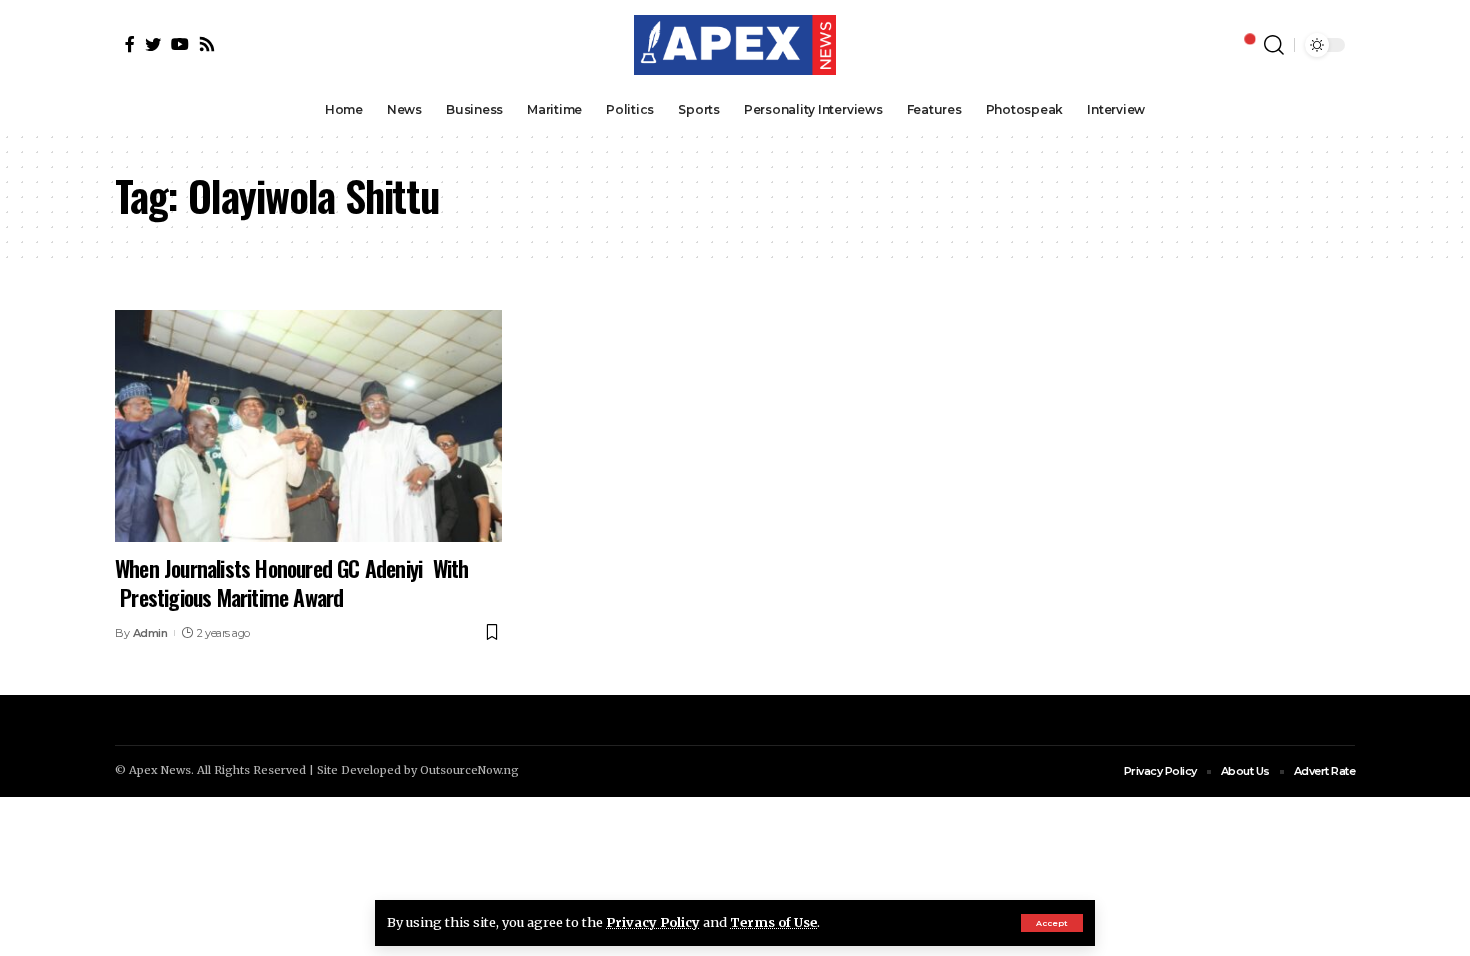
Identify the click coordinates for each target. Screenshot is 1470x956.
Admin (150, 633)
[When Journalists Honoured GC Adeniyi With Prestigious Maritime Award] (308, 426)
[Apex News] (735, 45)
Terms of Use (773, 922)
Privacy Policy (653, 922)
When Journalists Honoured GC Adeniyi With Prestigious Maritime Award (291, 582)
